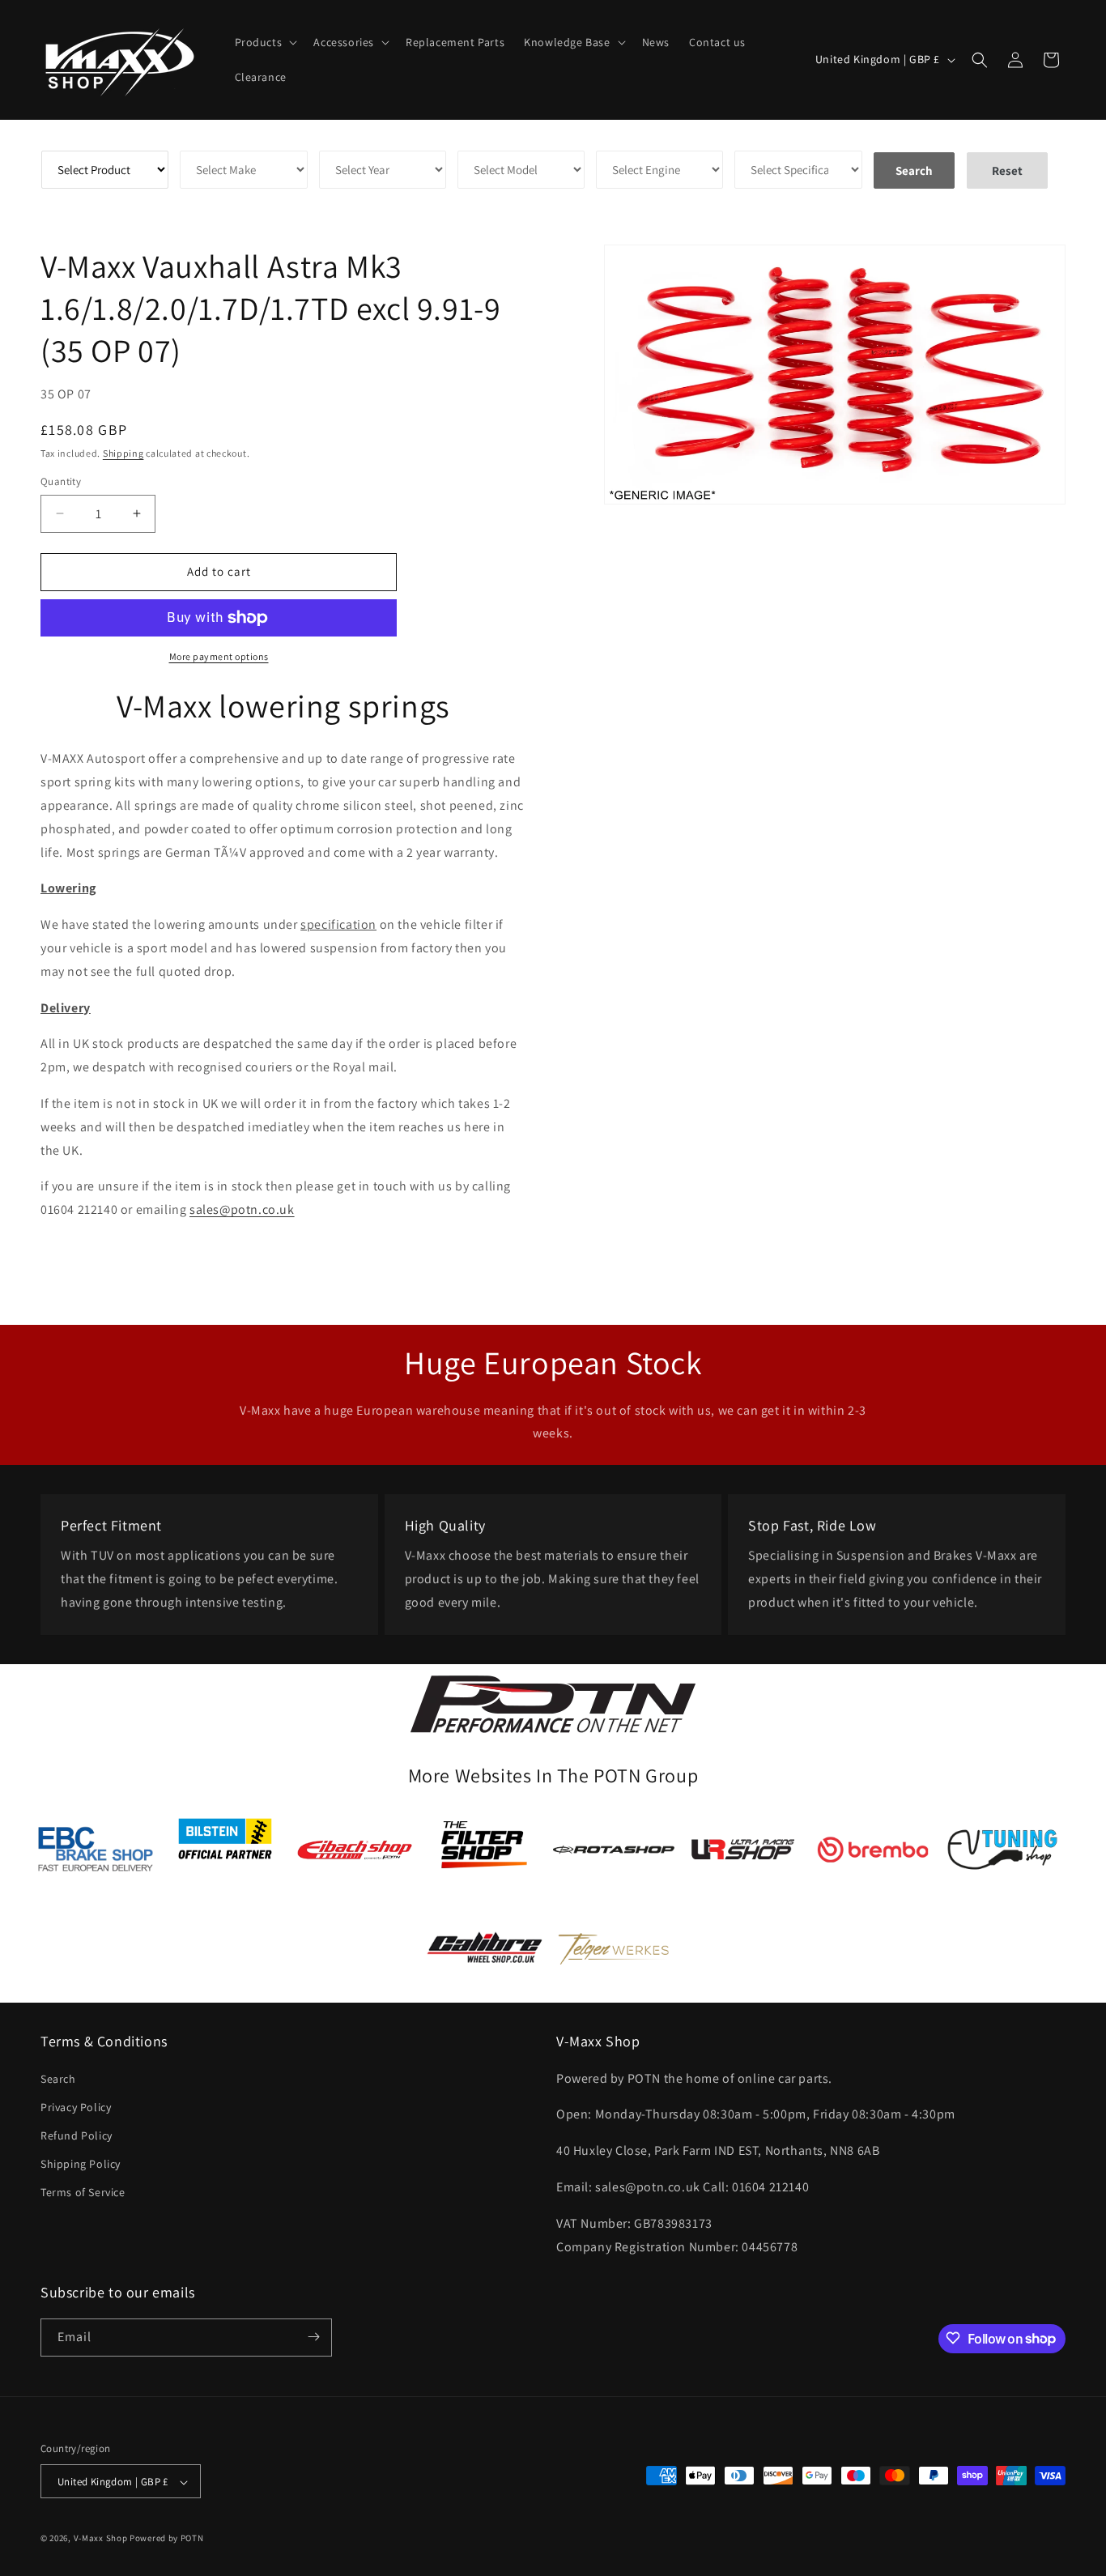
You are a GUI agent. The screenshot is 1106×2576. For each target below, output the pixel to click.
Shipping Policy (81, 2164)
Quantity (61, 481)
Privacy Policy (76, 2106)
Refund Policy (77, 2135)
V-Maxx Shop (101, 2539)
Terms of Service (83, 2192)
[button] (265, 42)
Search (58, 2078)
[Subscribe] (313, 2337)
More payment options (219, 656)
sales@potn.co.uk (242, 1209)
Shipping (123, 453)
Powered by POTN (167, 2539)
